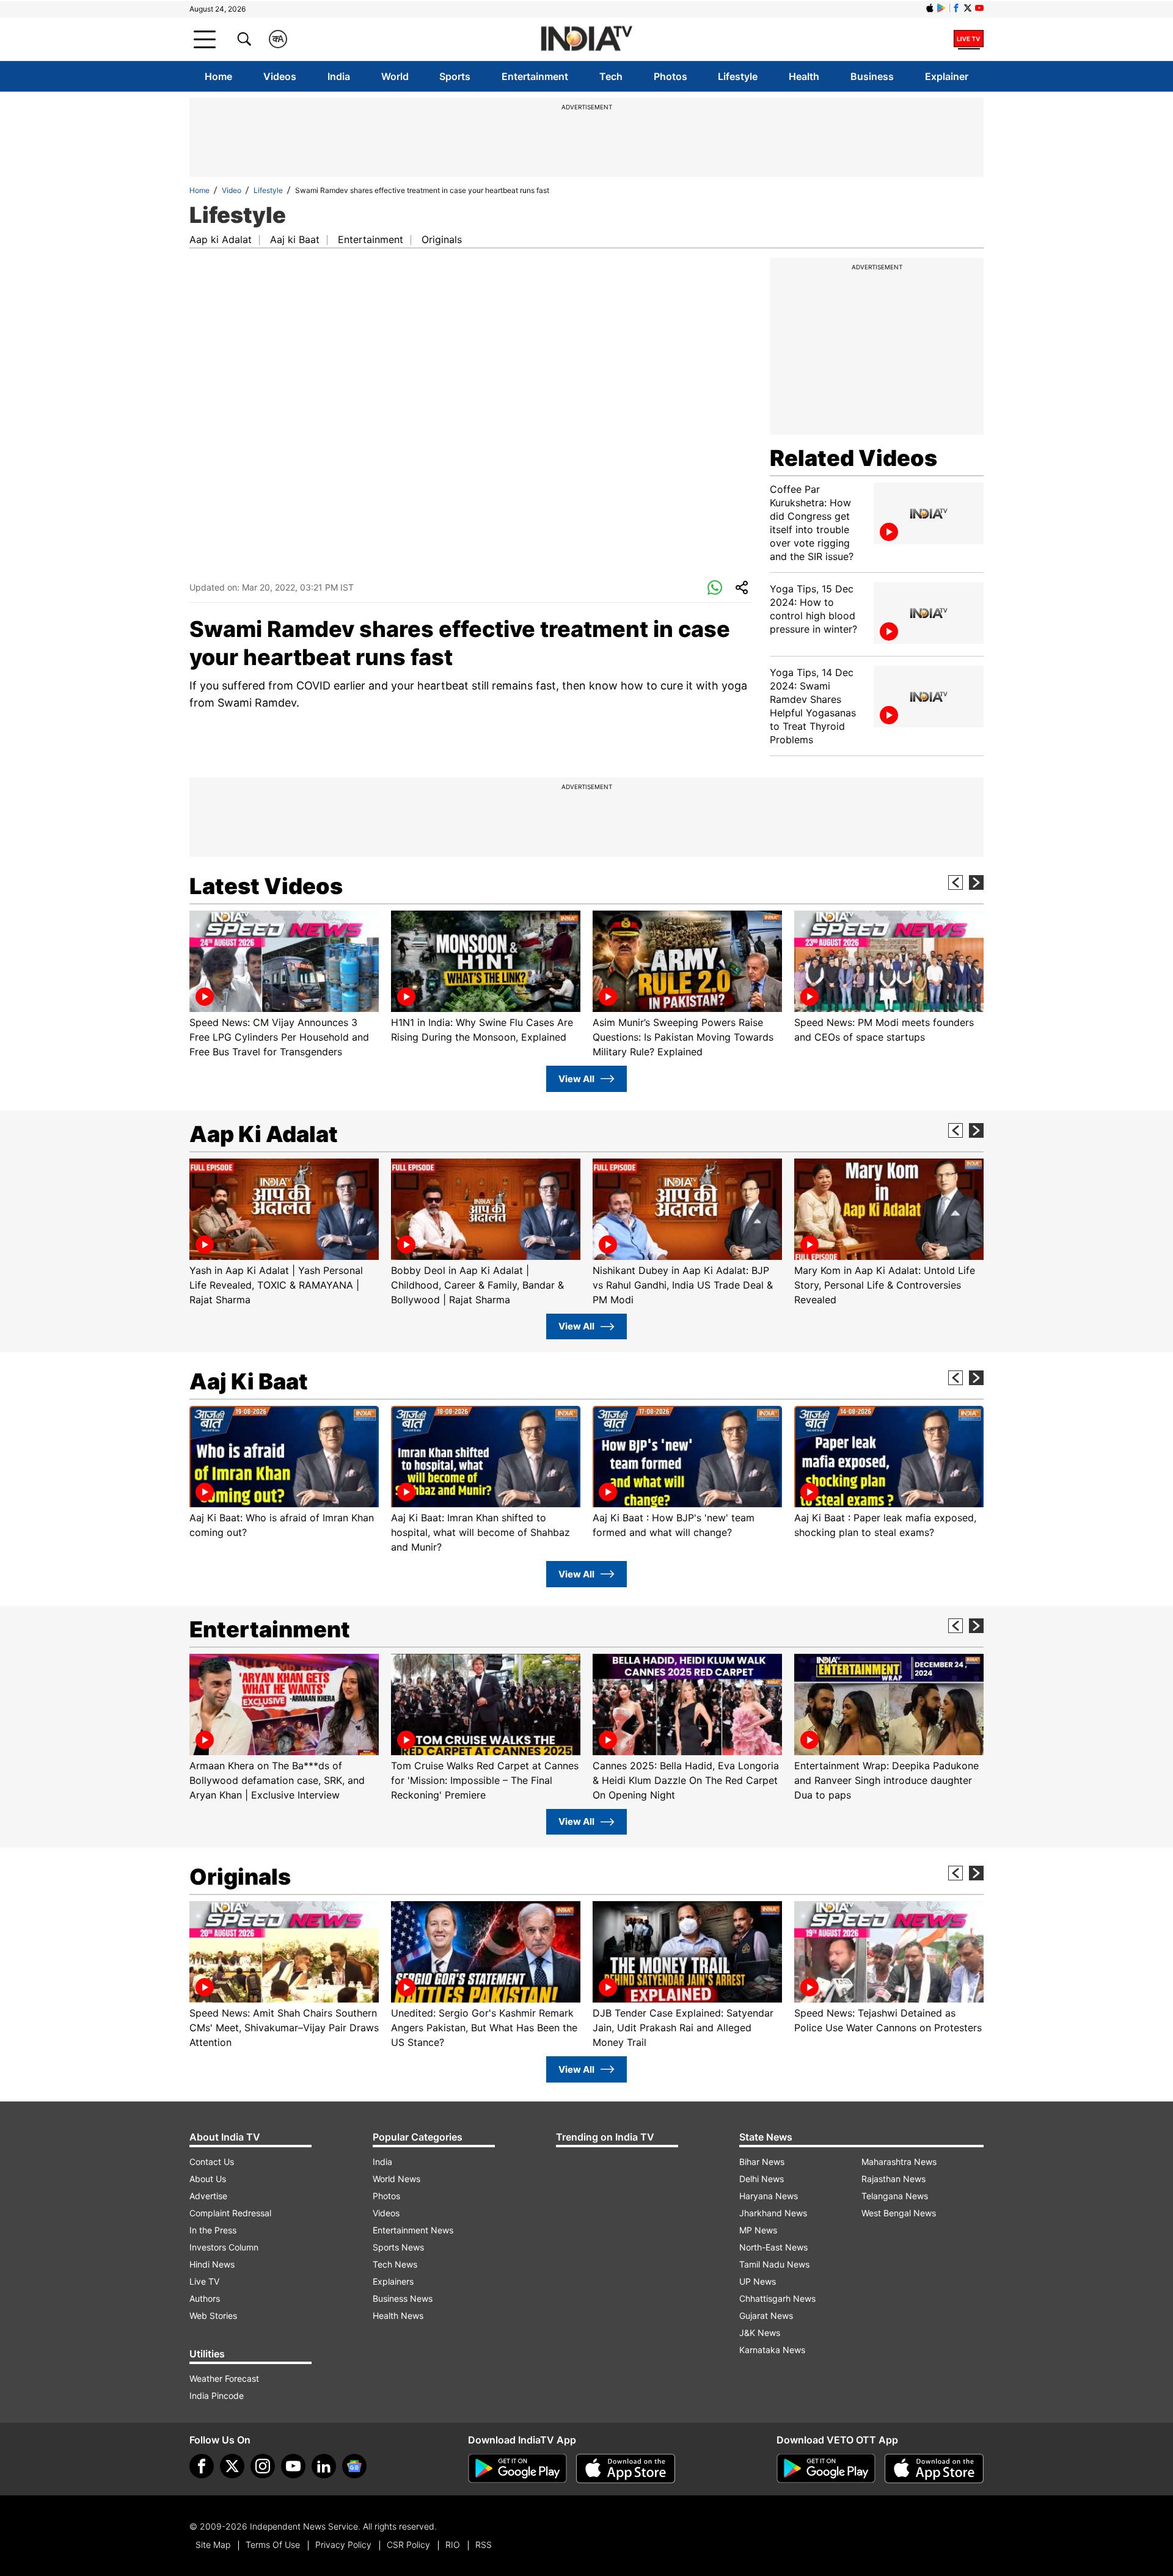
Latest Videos (266, 886)
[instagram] (263, 2466)
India (339, 76)
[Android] (941, 8)
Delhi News (762, 2179)
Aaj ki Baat (295, 239)
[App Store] (626, 2469)
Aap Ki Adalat (264, 1134)
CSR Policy (408, 2545)
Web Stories (213, 2316)
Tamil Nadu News (774, 2264)
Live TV (204, 2281)
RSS (484, 2545)
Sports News (398, 2247)
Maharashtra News (899, 2162)
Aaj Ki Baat (249, 1381)
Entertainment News (413, 2230)
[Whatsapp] (715, 588)
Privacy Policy (343, 2545)
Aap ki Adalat (221, 239)
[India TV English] (586, 39)
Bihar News (762, 2162)
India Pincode (217, 2396)
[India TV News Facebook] (956, 8)
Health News (398, 2316)
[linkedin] (324, 2466)
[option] (284, 985)
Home (218, 76)
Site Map (213, 2545)
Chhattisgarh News (777, 2298)
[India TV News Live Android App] (517, 2469)
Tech (611, 76)
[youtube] (293, 2466)
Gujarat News (766, 2316)
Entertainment (535, 76)
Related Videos (853, 458)
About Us (208, 2179)
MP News (758, 2230)
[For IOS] (934, 2469)
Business (872, 76)
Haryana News (769, 2196)
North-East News (773, 2247)
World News (396, 2179)
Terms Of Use (273, 2545)
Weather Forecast (224, 2378)
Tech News (395, 2264)
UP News (758, 2281)
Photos (671, 76)
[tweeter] (232, 2466)
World (395, 76)
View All (576, 1079)
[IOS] (930, 8)
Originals (442, 239)
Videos (280, 76)
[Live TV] (969, 39)
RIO (453, 2545)
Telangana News (895, 2196)
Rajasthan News (893, 2179)
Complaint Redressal (230, 2213)
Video (232, 190)
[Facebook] (202, 2466)
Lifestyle (738, 76)
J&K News (760, 2333)
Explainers (393, 2281)
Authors (205, 2298)
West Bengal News (899, 2213)
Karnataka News (772, 2350)
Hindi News (212, 2264)
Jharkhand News (773, 2213)
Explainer (947, 76)
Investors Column (224, 2247)
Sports (455, 76)
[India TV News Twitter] (968, 8)
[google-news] (354, 2466)
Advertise (208, 2196)
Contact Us (212, 2162)
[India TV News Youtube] (979, 8)
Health (804, 76)
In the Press (213, 2230)
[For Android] (826, 2469)
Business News (403, 2298)
